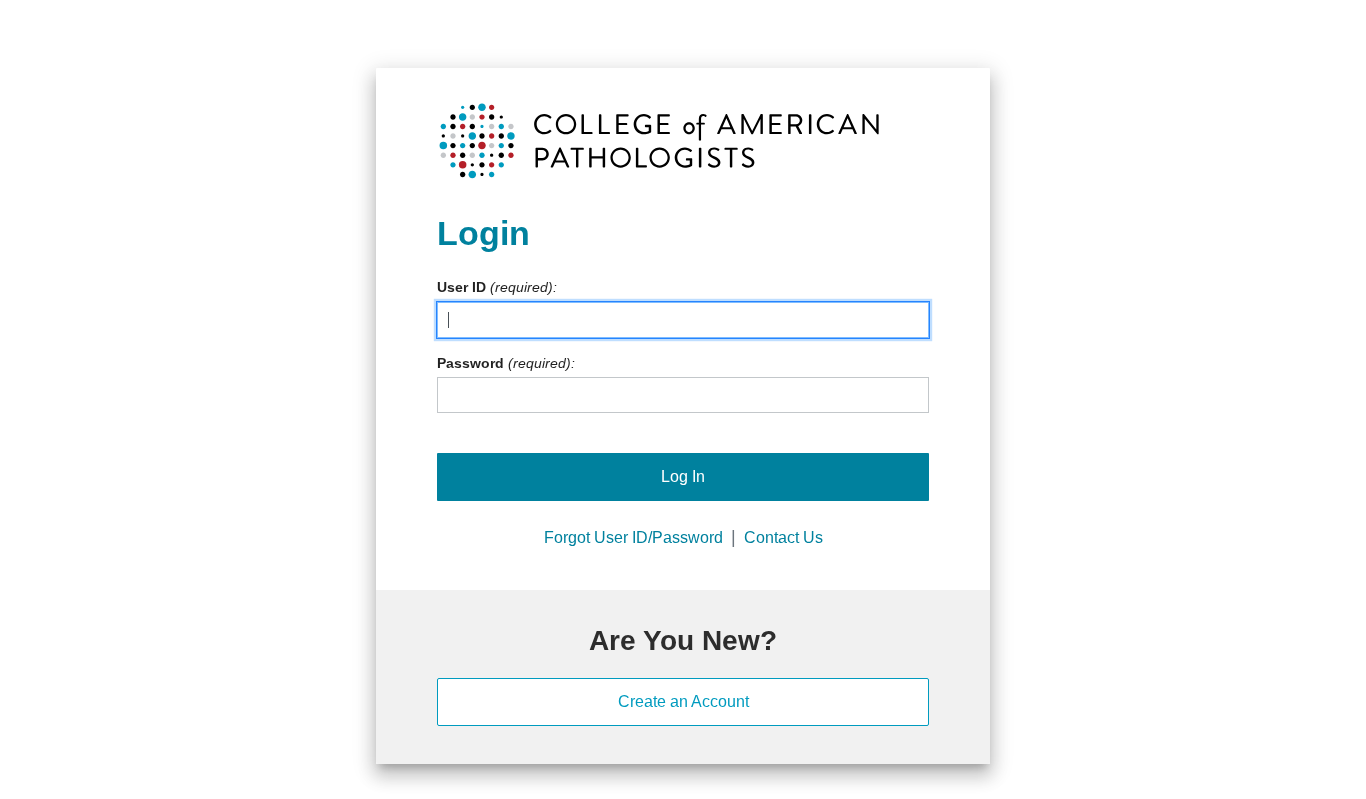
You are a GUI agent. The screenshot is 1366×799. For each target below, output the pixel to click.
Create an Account (683, 701)
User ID (461, 287)
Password (470, 363)
